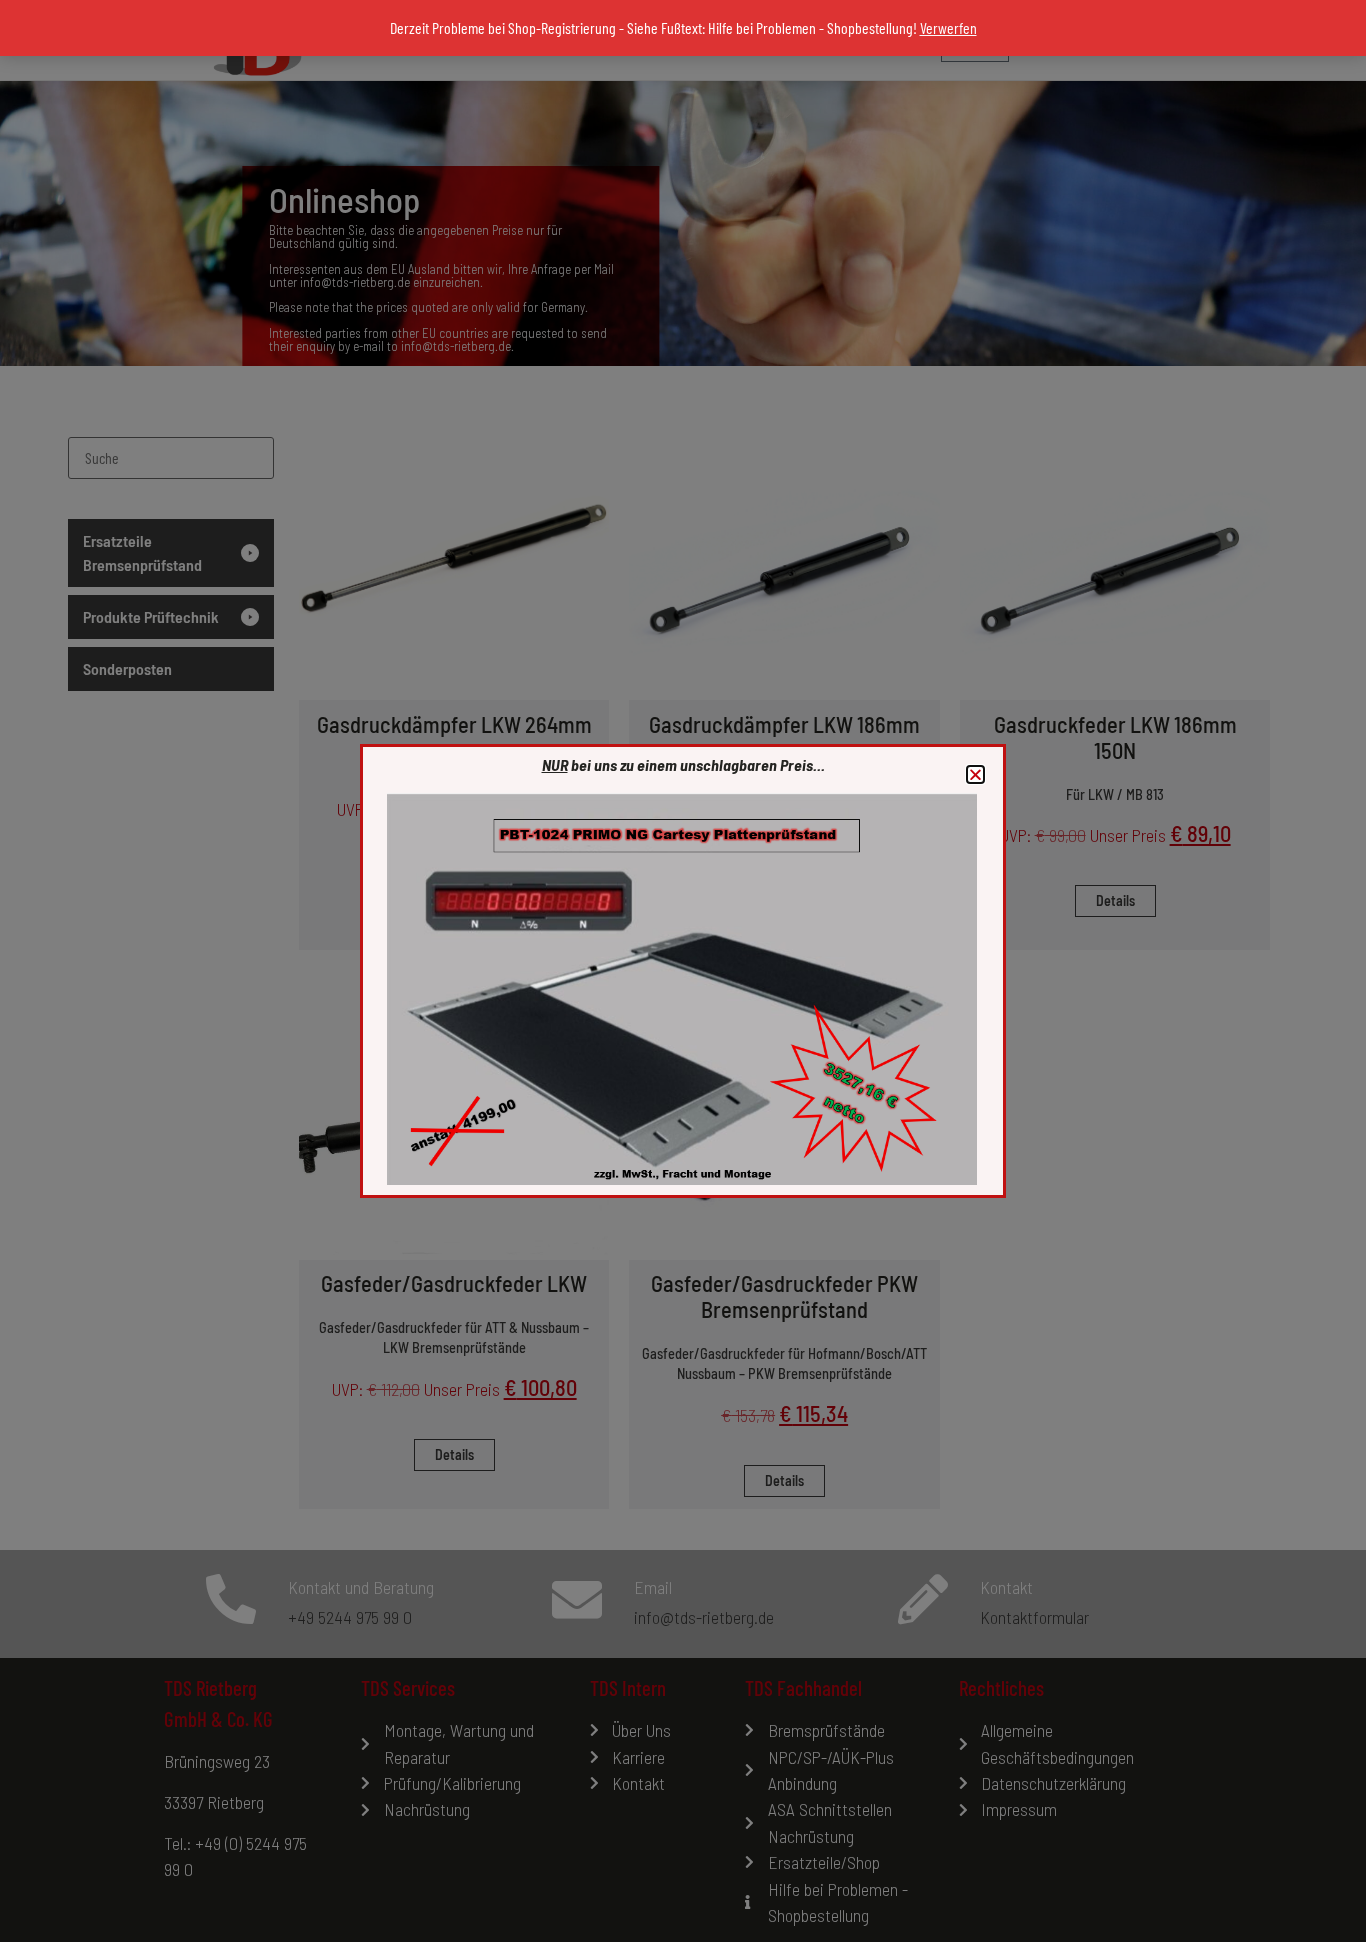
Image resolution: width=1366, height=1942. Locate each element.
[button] (975, 774)
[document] (683, 971)
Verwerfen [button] (948, 27)
